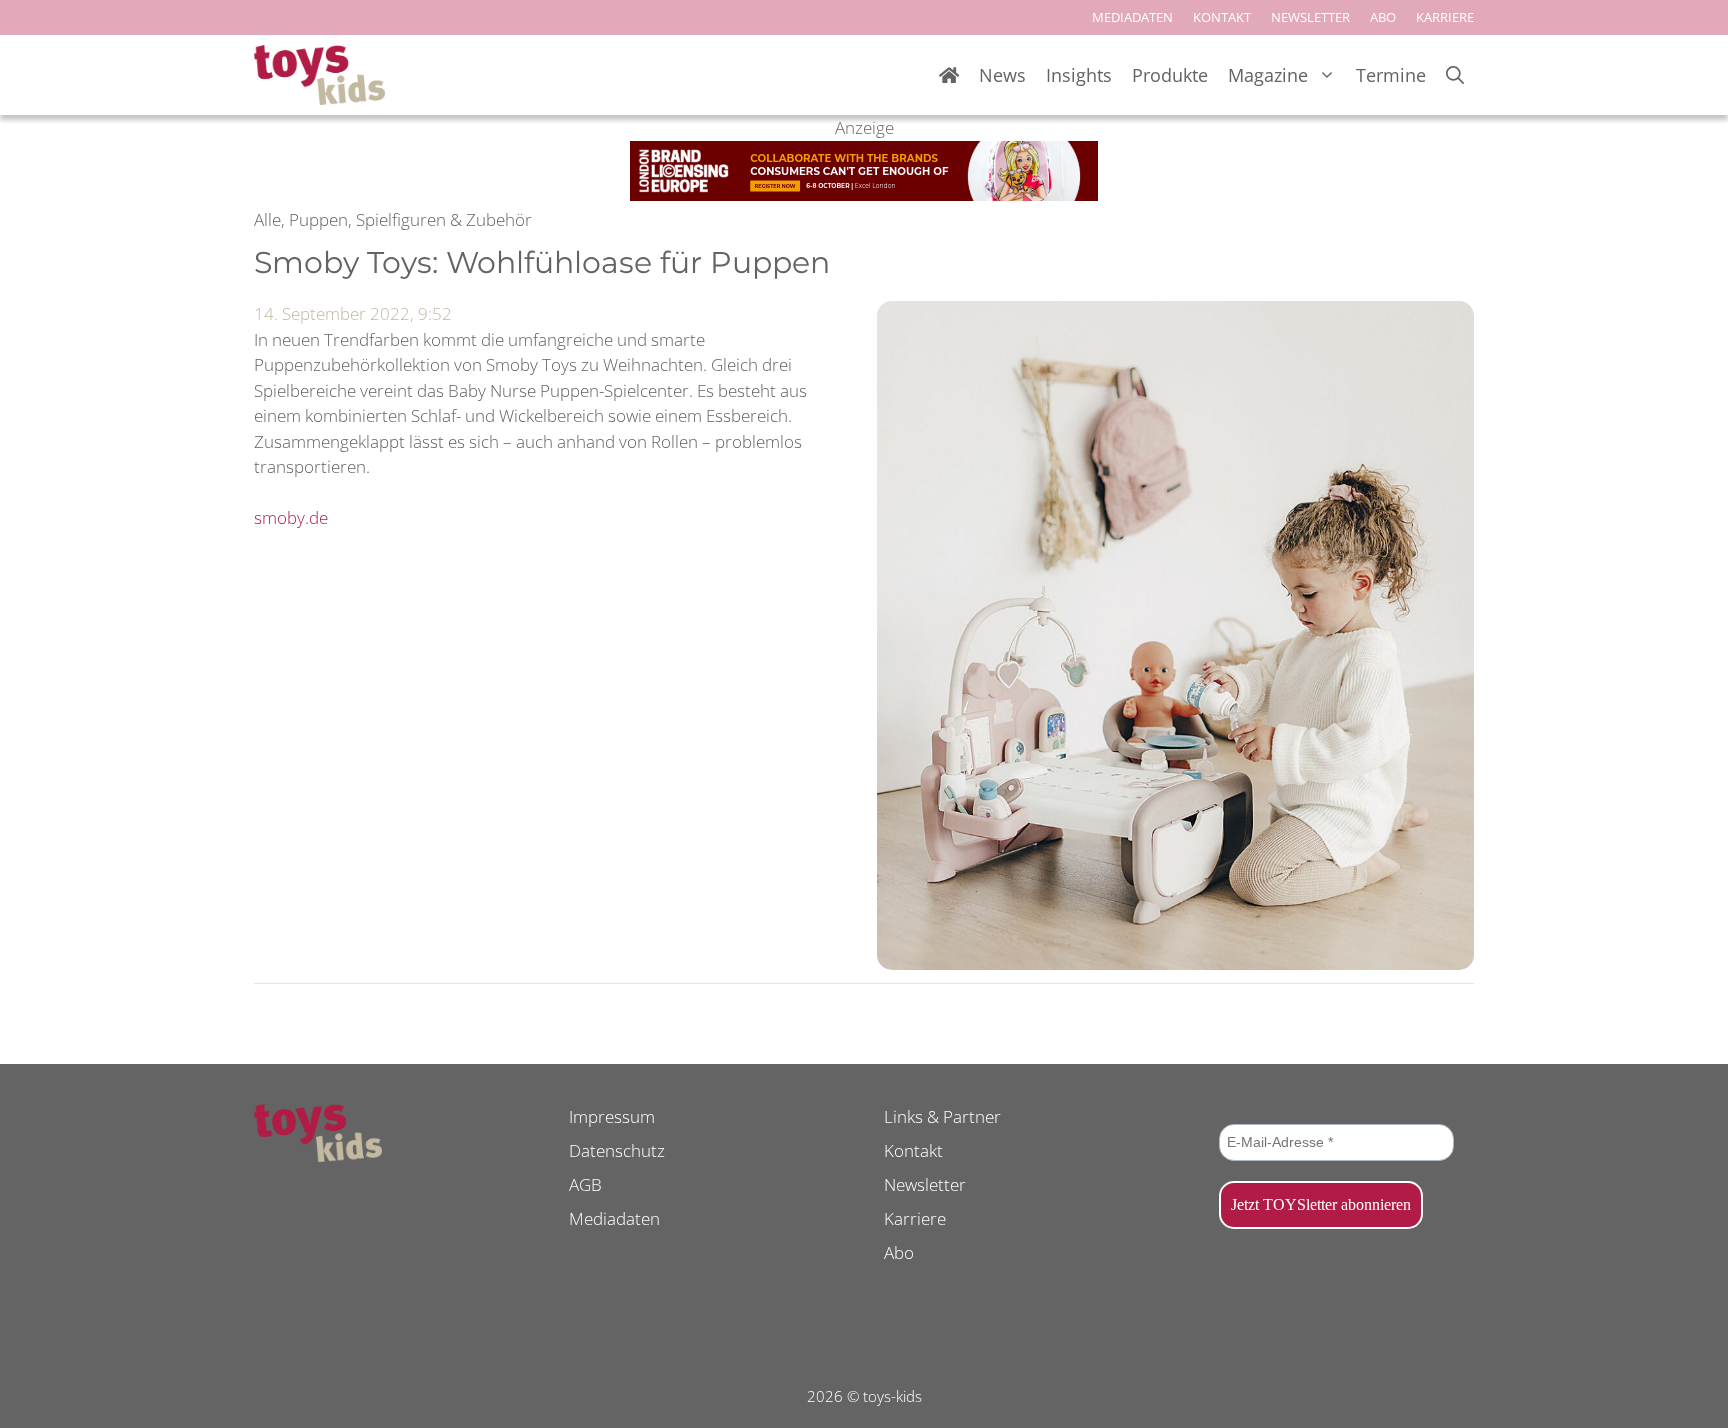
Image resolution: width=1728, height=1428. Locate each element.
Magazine (1268, 75)
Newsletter (925, 1184)
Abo (899, 1252)
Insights (1079, 75)
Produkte (1170, 75)
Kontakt (913, 1150)
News (1002, 75)
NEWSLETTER (1310, 17)
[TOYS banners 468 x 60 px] (864, 194)
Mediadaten (614, 1218)
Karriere (915, 1218)
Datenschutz (617, 1150)
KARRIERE (1445, 17)
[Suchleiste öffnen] (1455, 75)
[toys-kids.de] (319, 75)
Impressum (612, 1116)
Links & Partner (942, 1116)
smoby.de (291, 517)
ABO (1383, 17)
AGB (585, 1184)
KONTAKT (1222, 17)
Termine (1391, 75)
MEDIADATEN (1132, 17)
